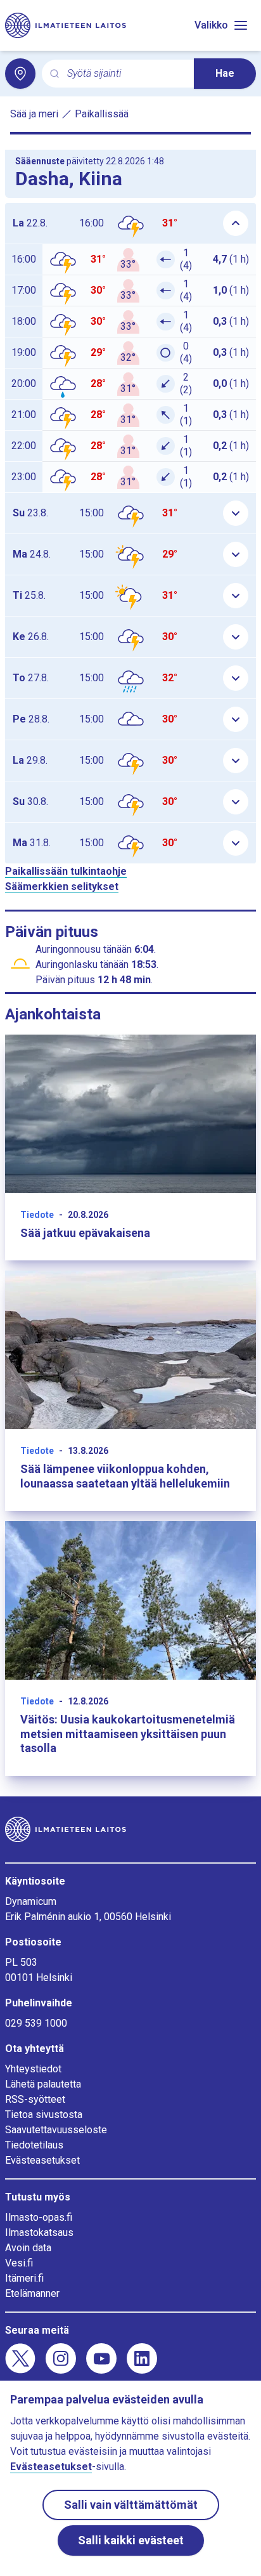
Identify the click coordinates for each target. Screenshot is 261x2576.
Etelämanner (32, 2293)
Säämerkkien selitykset (62, 886)
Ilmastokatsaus (39, 2233)
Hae (225, 73)
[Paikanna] (20, 74)
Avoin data (28, 2248)
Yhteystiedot (33, 2069)
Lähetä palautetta (43, 2084)
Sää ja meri (34, 114)
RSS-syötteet (35, 2099)
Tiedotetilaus (34, 2145)
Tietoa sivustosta (44, 2115)
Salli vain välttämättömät (131, 2505)
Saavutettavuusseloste (56, 2130)
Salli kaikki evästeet (131, 2540)
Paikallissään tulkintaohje (66, 871)
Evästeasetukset (42, 2160)
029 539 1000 (36, 2023)
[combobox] (125, 74)
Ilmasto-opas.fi (39, 2217)
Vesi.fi (19, 2263)
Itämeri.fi (24, 2278)
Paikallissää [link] (102, 114)
